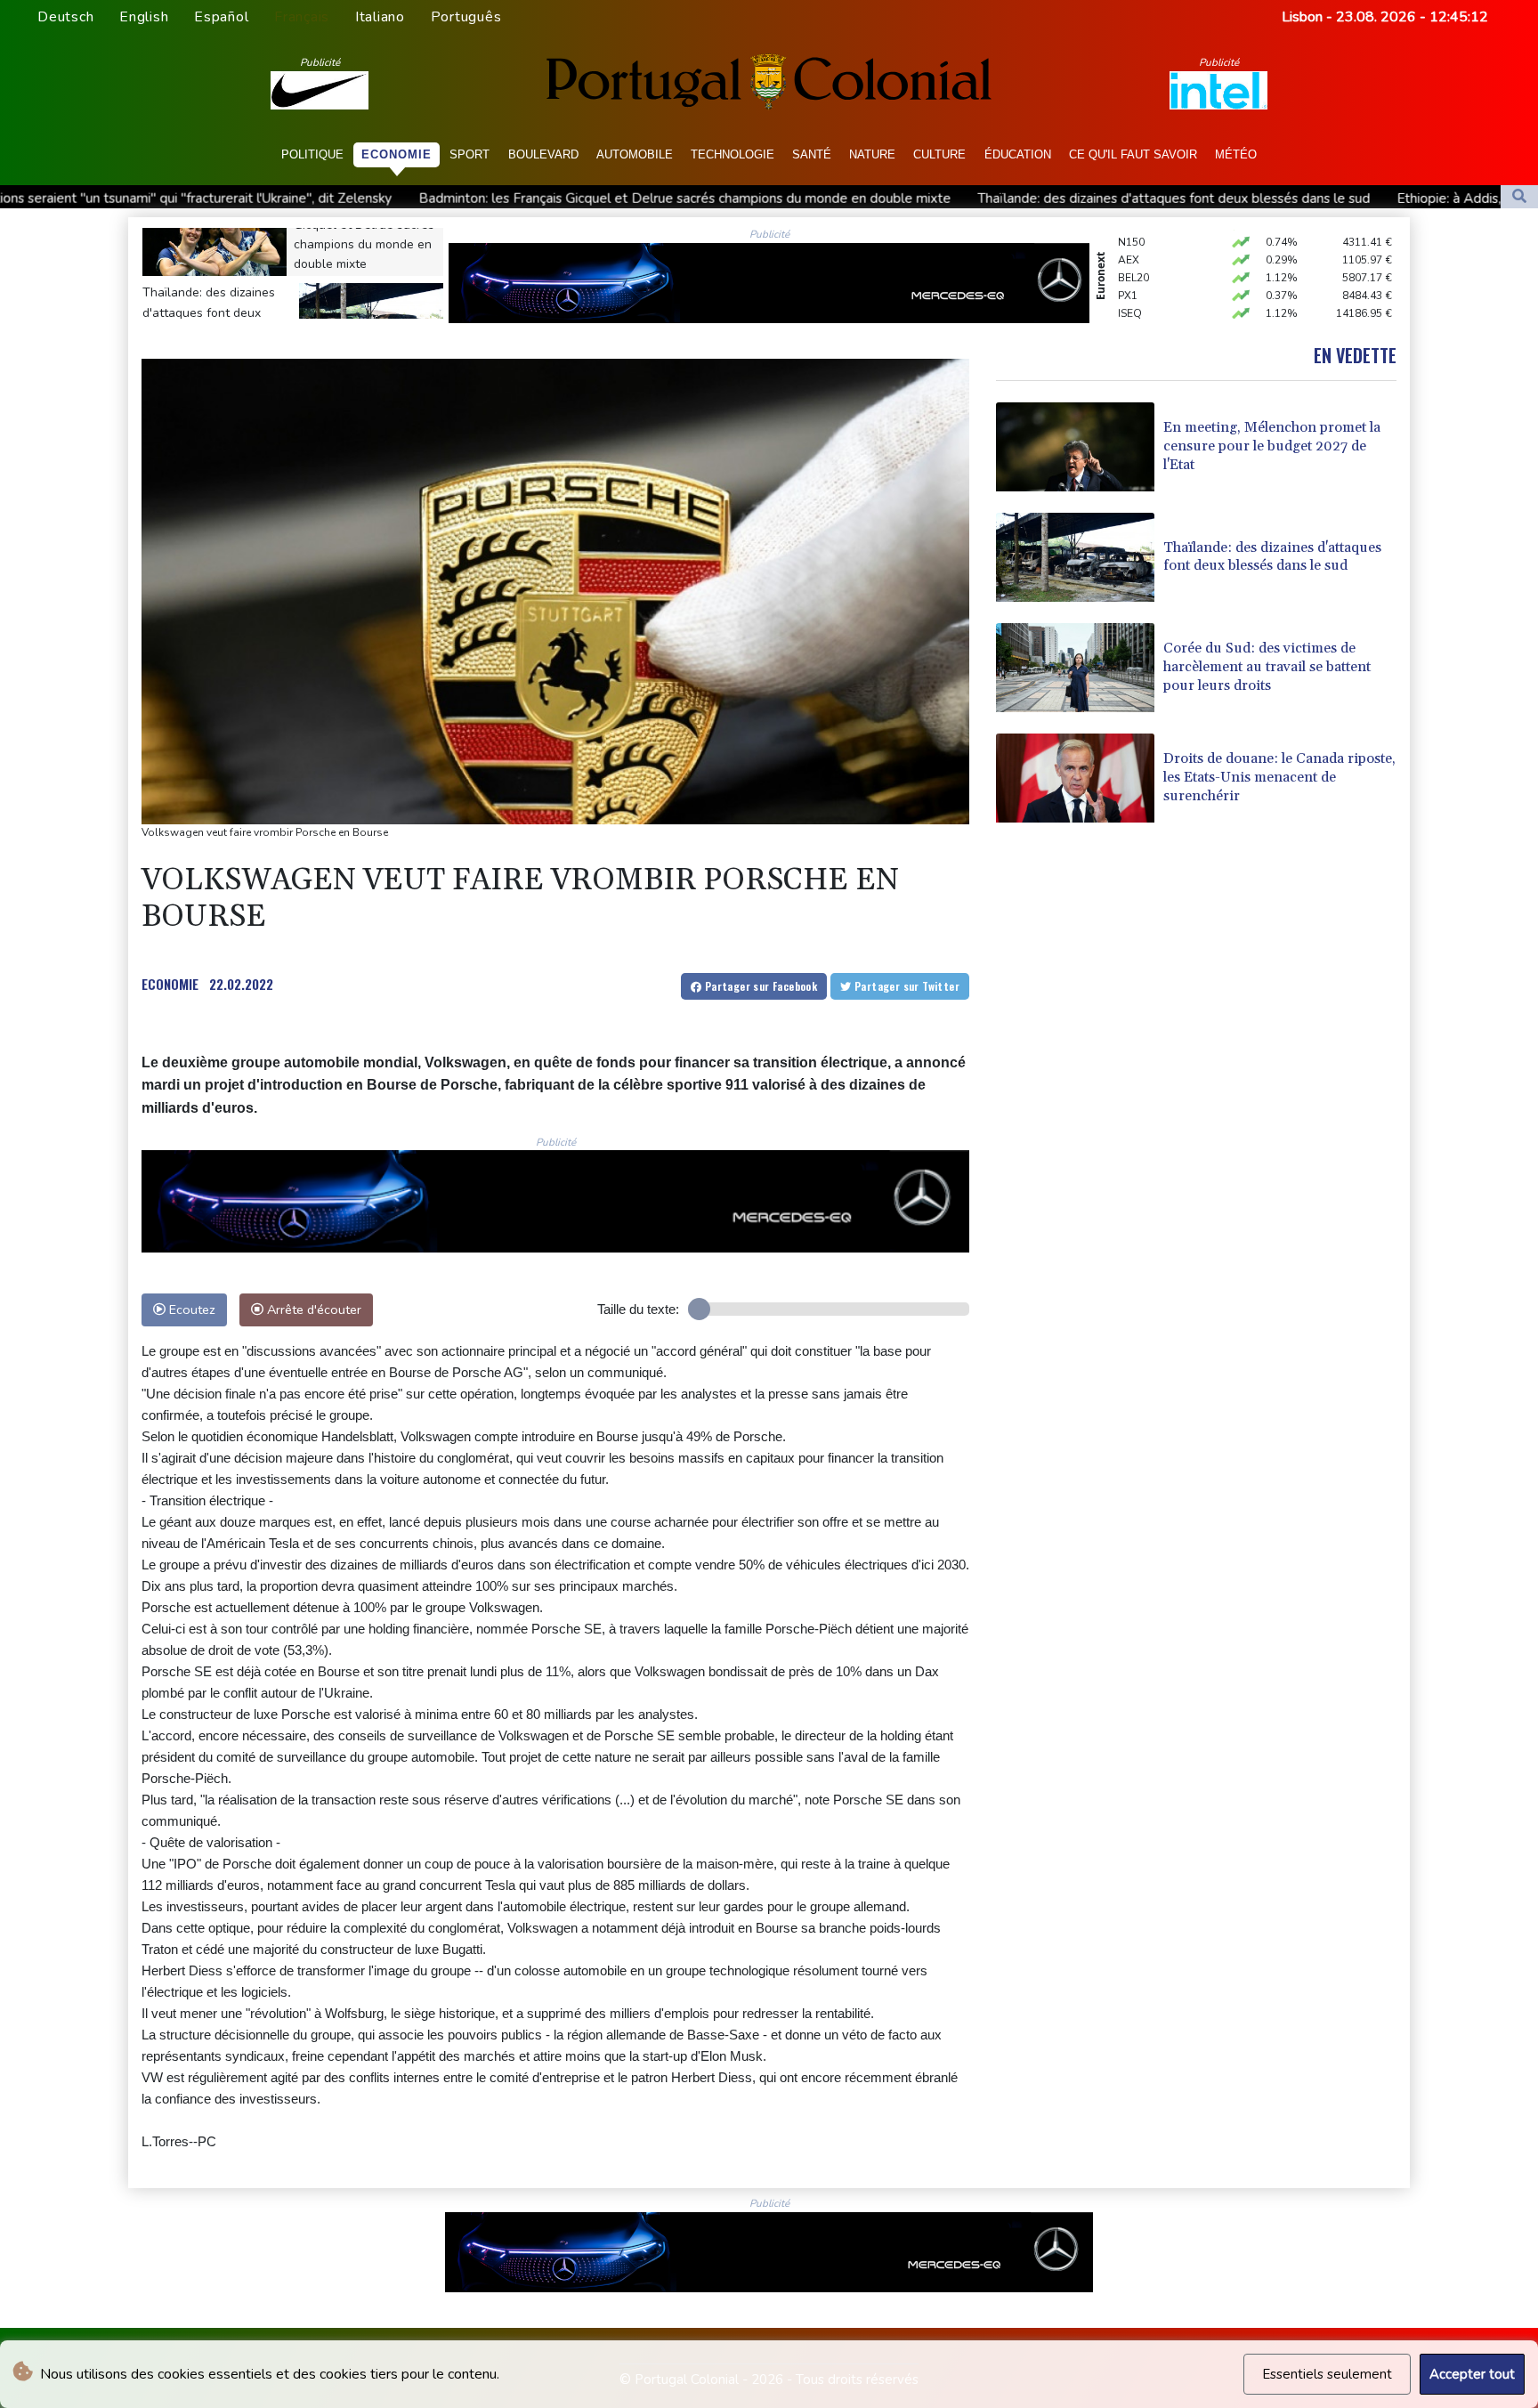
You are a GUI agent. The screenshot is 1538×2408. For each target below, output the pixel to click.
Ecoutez (190, 1309)
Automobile (635, 154)
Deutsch (65, 17)
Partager (759, 986)
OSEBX (1136, 299)
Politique (312, 154)
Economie (397, 154)
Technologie (733, 154)
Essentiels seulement (1327, 2374)
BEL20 (1133, 246)
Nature (872, 154)
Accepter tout (1472, 2374)
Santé (812, 154)
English (144, 17)
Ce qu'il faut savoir (1133, 154)
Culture (939, 154)
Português (466, 17)
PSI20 (1132, 317)
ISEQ (1130, 281)
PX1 (1128, 264)
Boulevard (543, 154)
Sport (469, 154)
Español (221, 17)
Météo (1236, 154)
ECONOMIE (170, 984)
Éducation (1018, 154)
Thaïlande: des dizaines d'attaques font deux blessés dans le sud (925, 199)
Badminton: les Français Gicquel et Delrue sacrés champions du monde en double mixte (436, 199)
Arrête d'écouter (312, 1309)
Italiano (380, 17)
